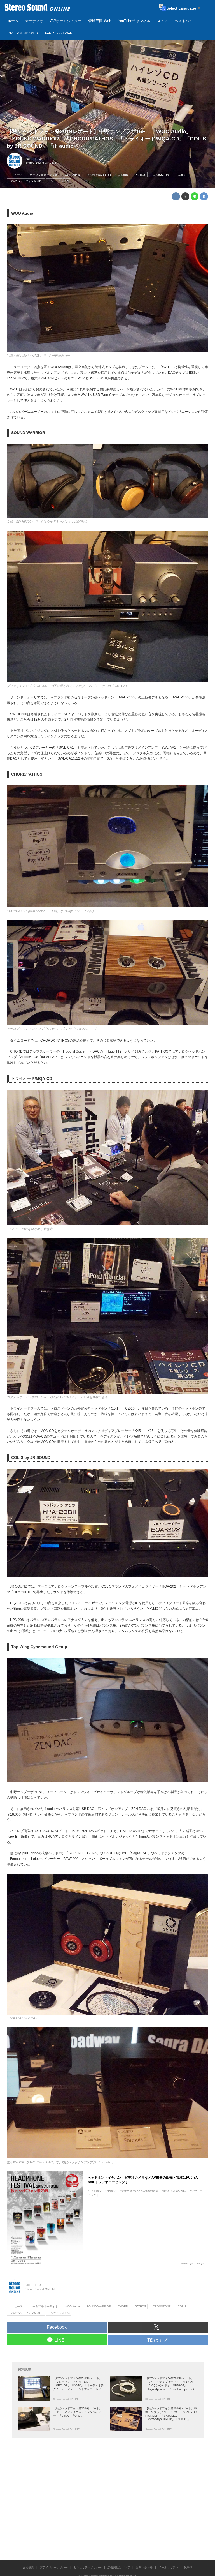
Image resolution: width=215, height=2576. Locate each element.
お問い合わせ (144, 2567)
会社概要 (28, 2567)
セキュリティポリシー (88, 2567)
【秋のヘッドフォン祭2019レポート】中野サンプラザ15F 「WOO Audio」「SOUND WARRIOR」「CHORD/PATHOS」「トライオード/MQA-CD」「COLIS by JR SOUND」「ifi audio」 (107, 139)
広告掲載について (119, 2567)
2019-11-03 (33, 159)
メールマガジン (168, 2567)
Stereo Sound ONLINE (41, 163)
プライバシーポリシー (54, 2567)
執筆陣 (188, 2567)
